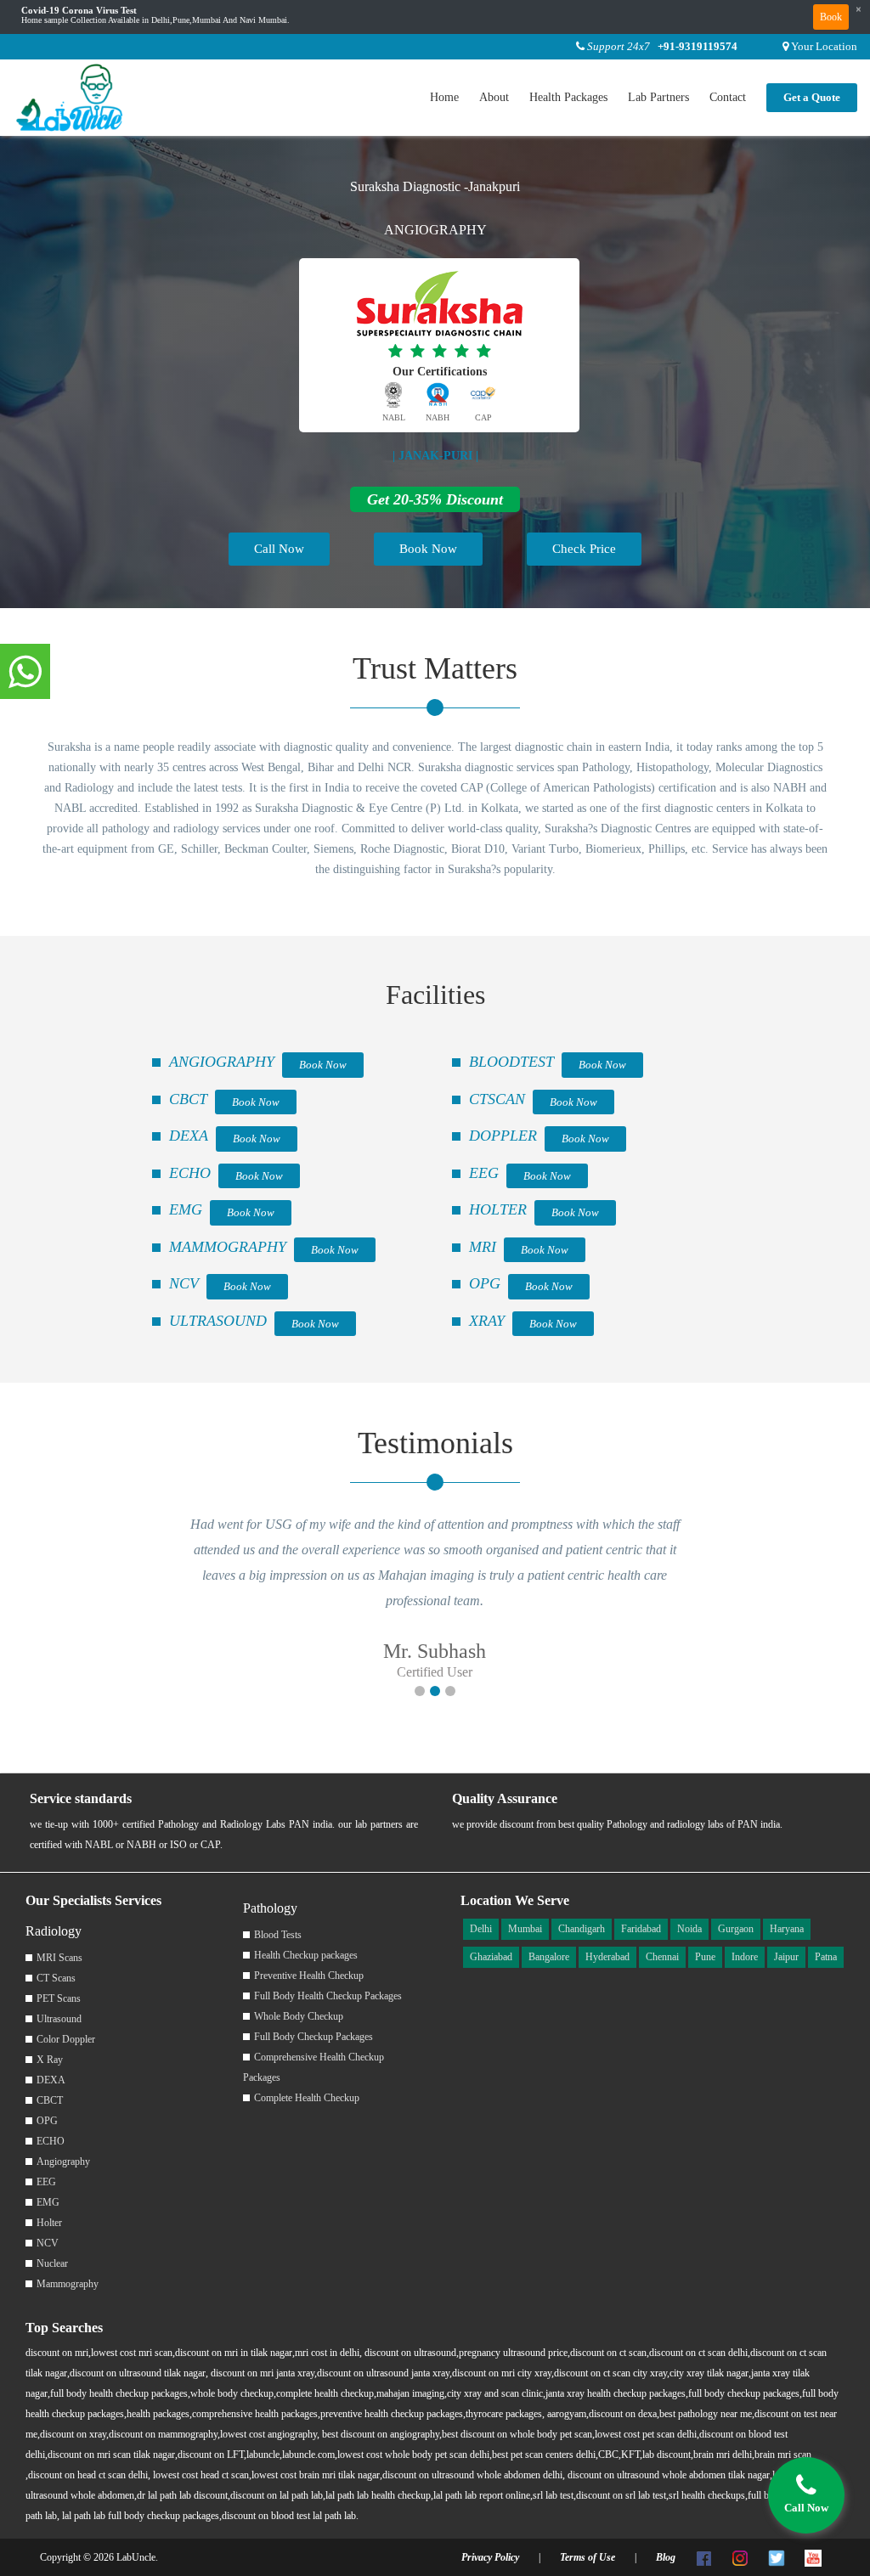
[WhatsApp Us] (25, 673)
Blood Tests (278, 1935)
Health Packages (568, 97)
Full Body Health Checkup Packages (328, 1996)
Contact (728, 97)
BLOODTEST (511, 1062)
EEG (484, 1173)
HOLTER (498, 1209)
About (494, 97)
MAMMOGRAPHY (228, 1247)
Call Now (279, 549)
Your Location (824, 46)
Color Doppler (66, 2039)
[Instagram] (740, 2557)
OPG (485, 1283)
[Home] (70, 96)
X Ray (50, 2060)
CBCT (188, 1099)
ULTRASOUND (218, 1321)
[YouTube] (813, 2557)
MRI (483, 1247)
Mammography (68, 2284)
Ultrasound (59, 2019)
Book (831, 17)
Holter (49, 2223)
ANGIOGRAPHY (222, 1062)
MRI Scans (59, 1958)
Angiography (63, 2162)
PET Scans (59, 1998)
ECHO (190, 1173)
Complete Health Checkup (307, 2098)
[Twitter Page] (777, 2557)
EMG (186, 1209)
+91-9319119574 (698, 46)
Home (444, 97)
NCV (184, 1283)
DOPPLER (503, 1136)
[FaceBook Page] (703, 2557)
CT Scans (56, 1978)
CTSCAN (497, 1099)
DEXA (189, 1136)
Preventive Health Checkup (309, 1976)
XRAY (487, 1321)
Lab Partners (658, 97)
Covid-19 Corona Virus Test (79, 11)
